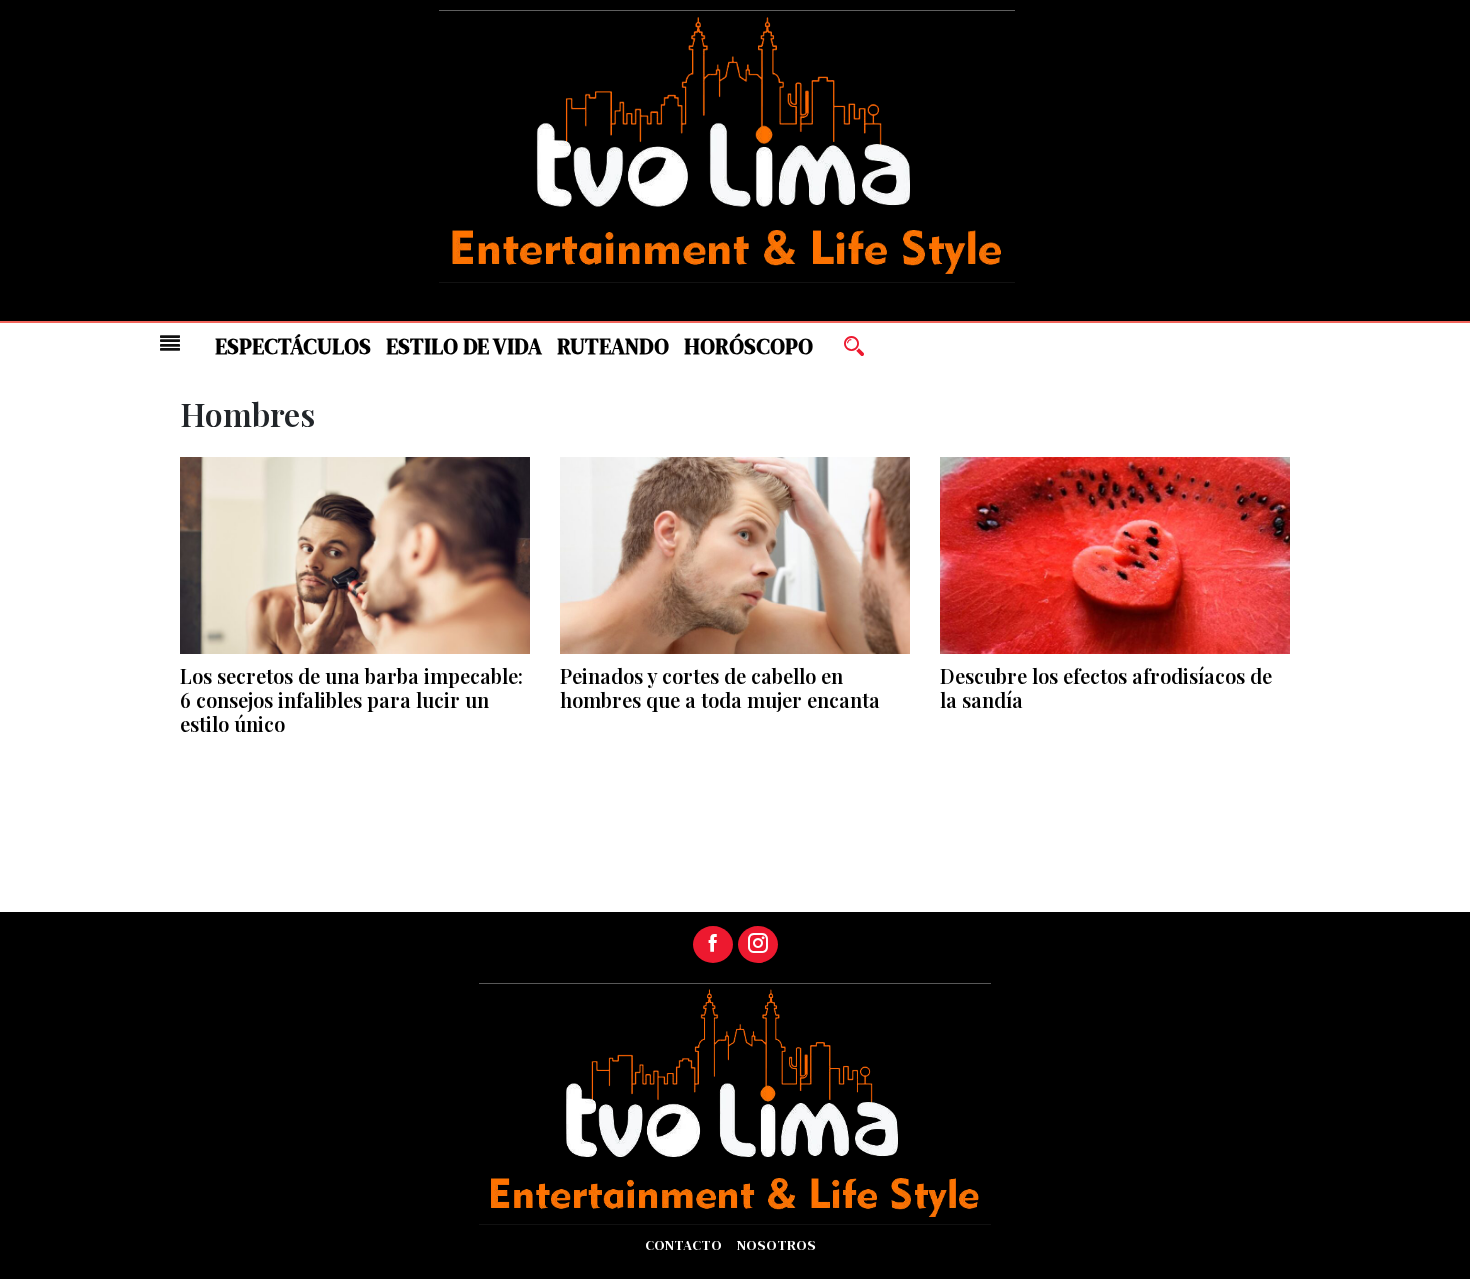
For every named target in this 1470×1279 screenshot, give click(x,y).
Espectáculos (293, 346)
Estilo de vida (464, 346)
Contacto (683, 1245)
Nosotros (776, 1245)
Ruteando (613, 346)
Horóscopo (748, 346)
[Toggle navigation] (170, 343)
